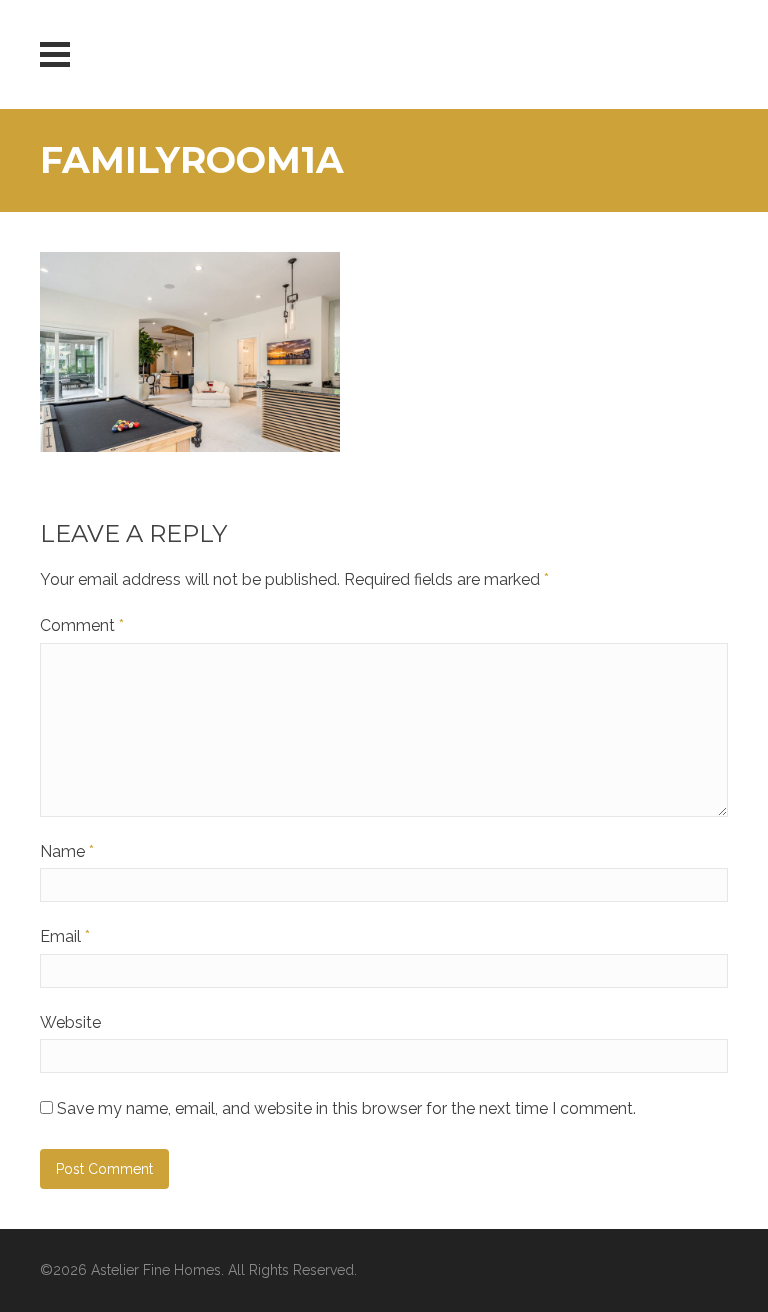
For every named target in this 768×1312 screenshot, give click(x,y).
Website (70, 1022)
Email (65, 936)
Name (67, 851)
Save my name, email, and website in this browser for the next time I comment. (346, 1108)
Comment (82, 625)
